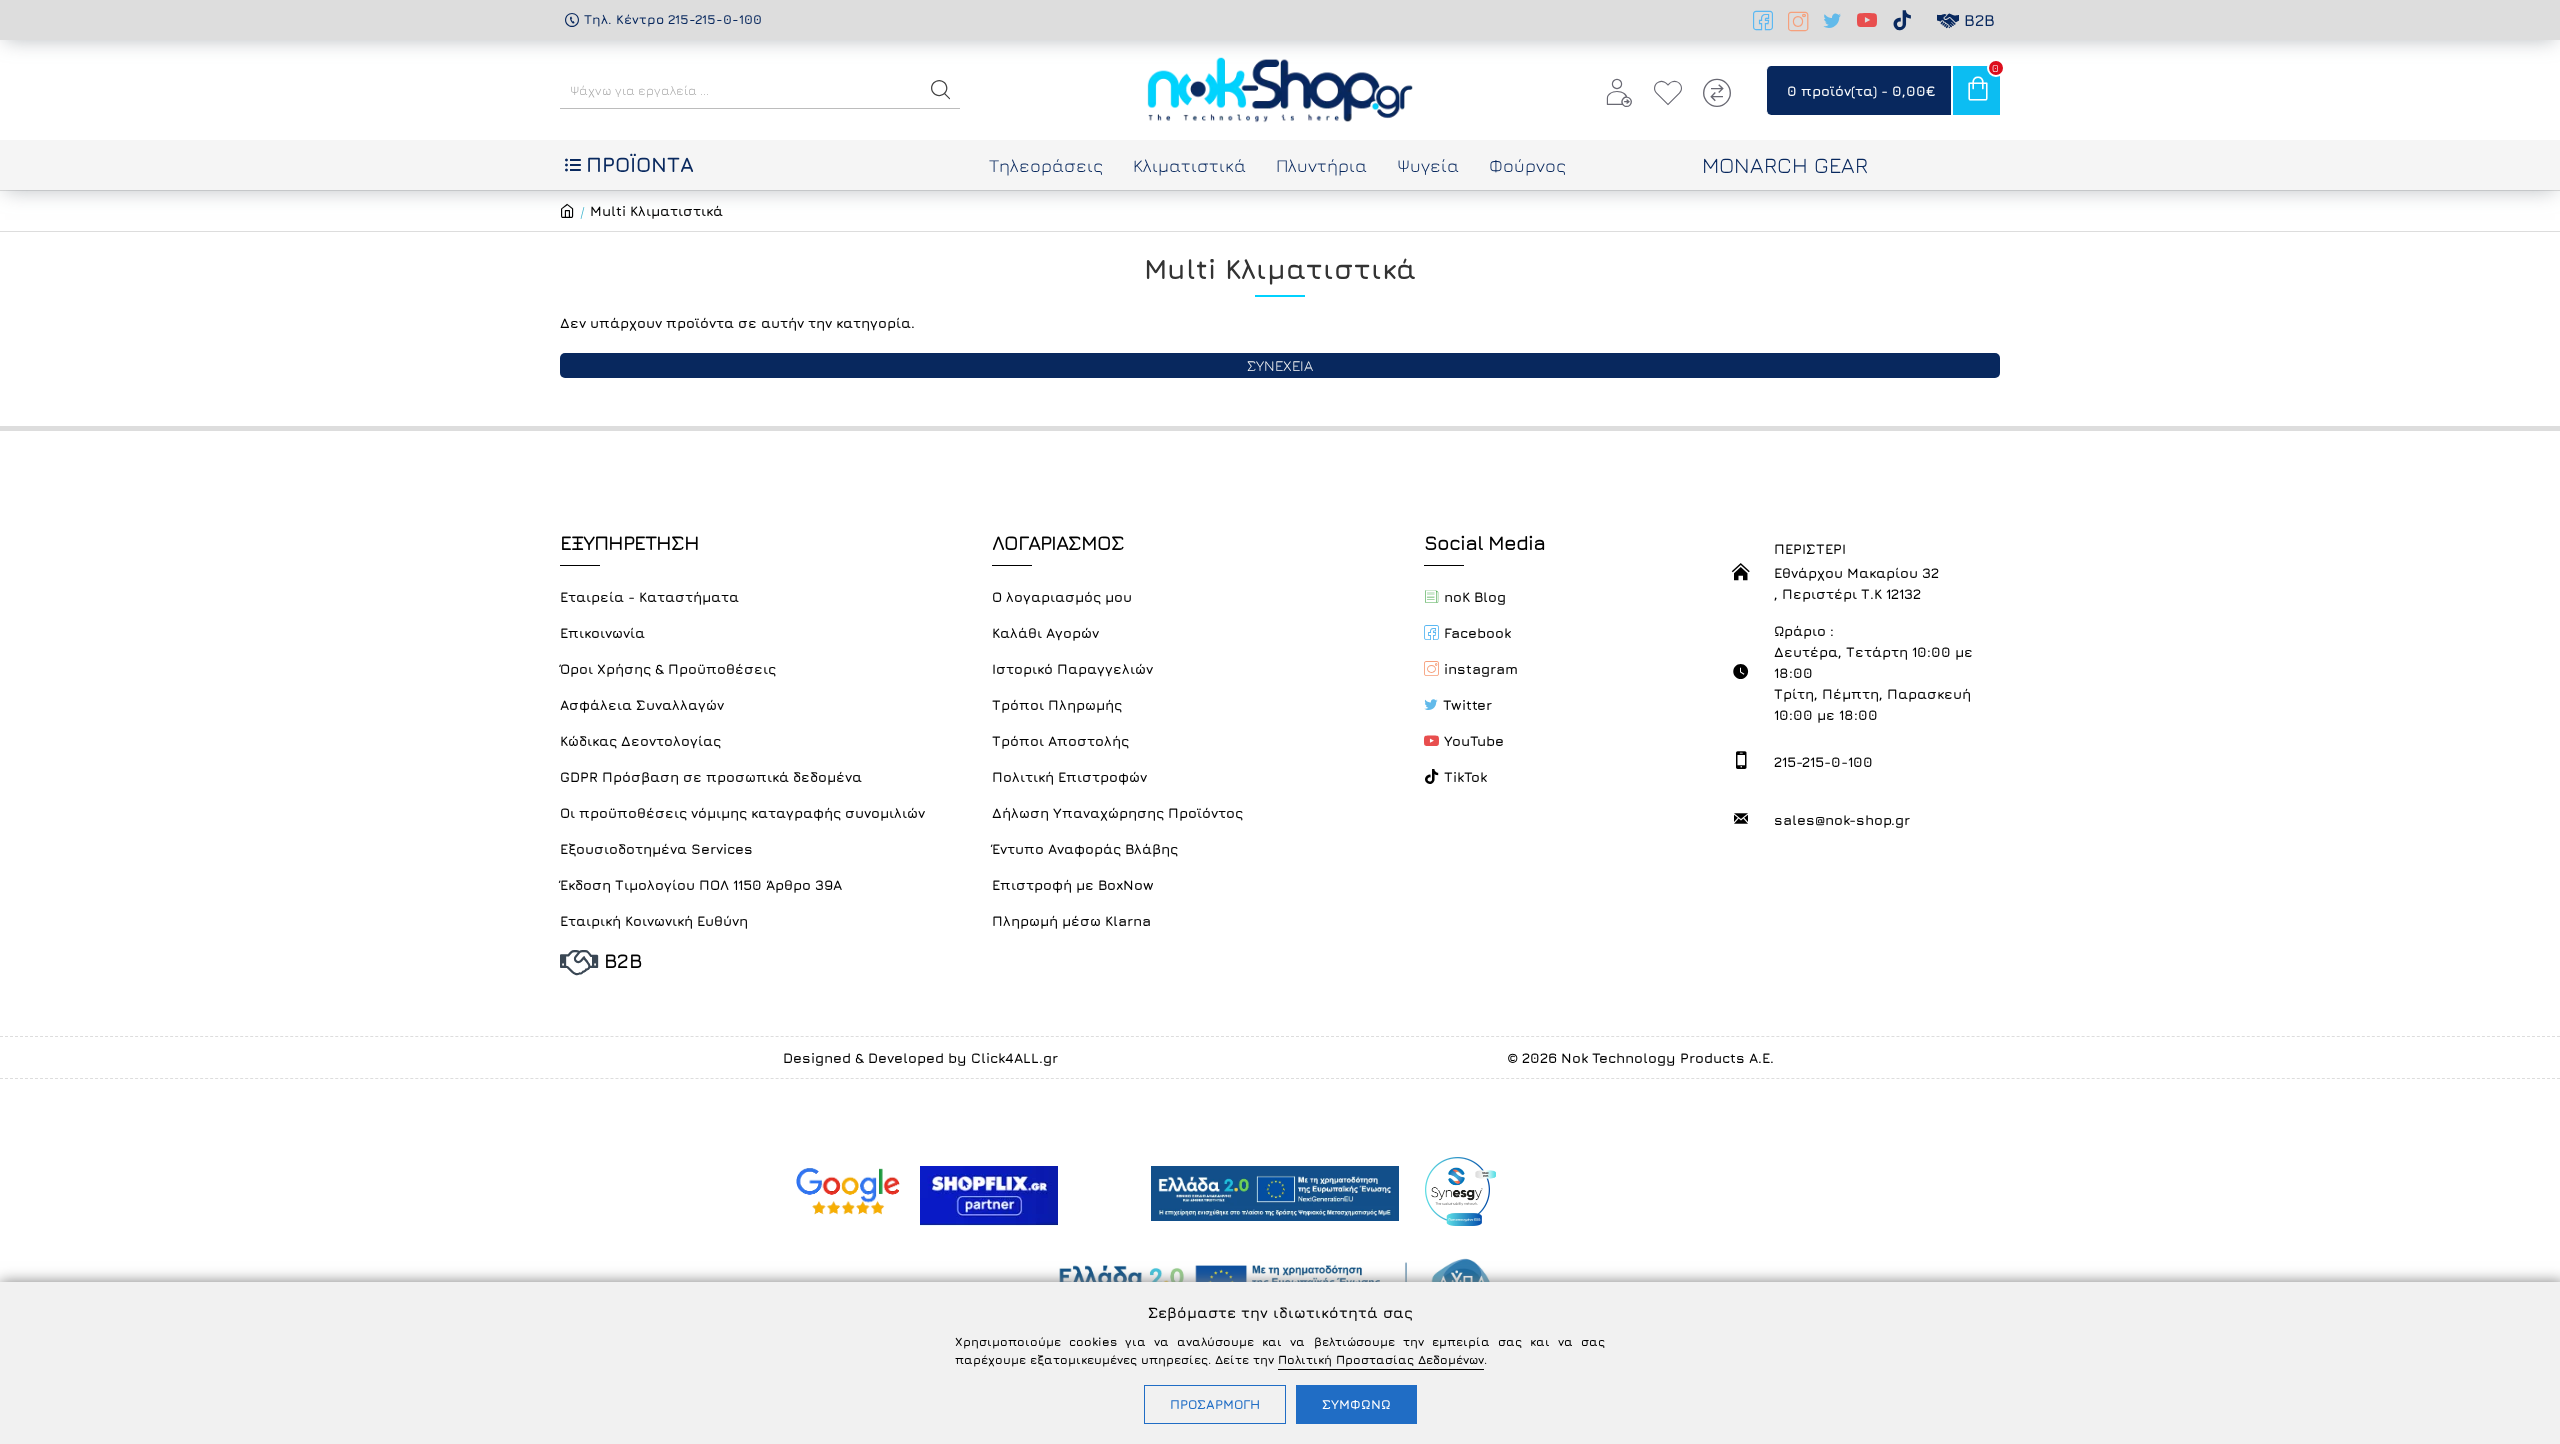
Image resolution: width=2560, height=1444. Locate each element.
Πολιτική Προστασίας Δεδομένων (1381, 1359)
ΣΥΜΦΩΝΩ (1356, 1404)
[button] (941, 90)
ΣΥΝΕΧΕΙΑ (1280, 365)
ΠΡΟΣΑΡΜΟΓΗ (1215, 1404)
